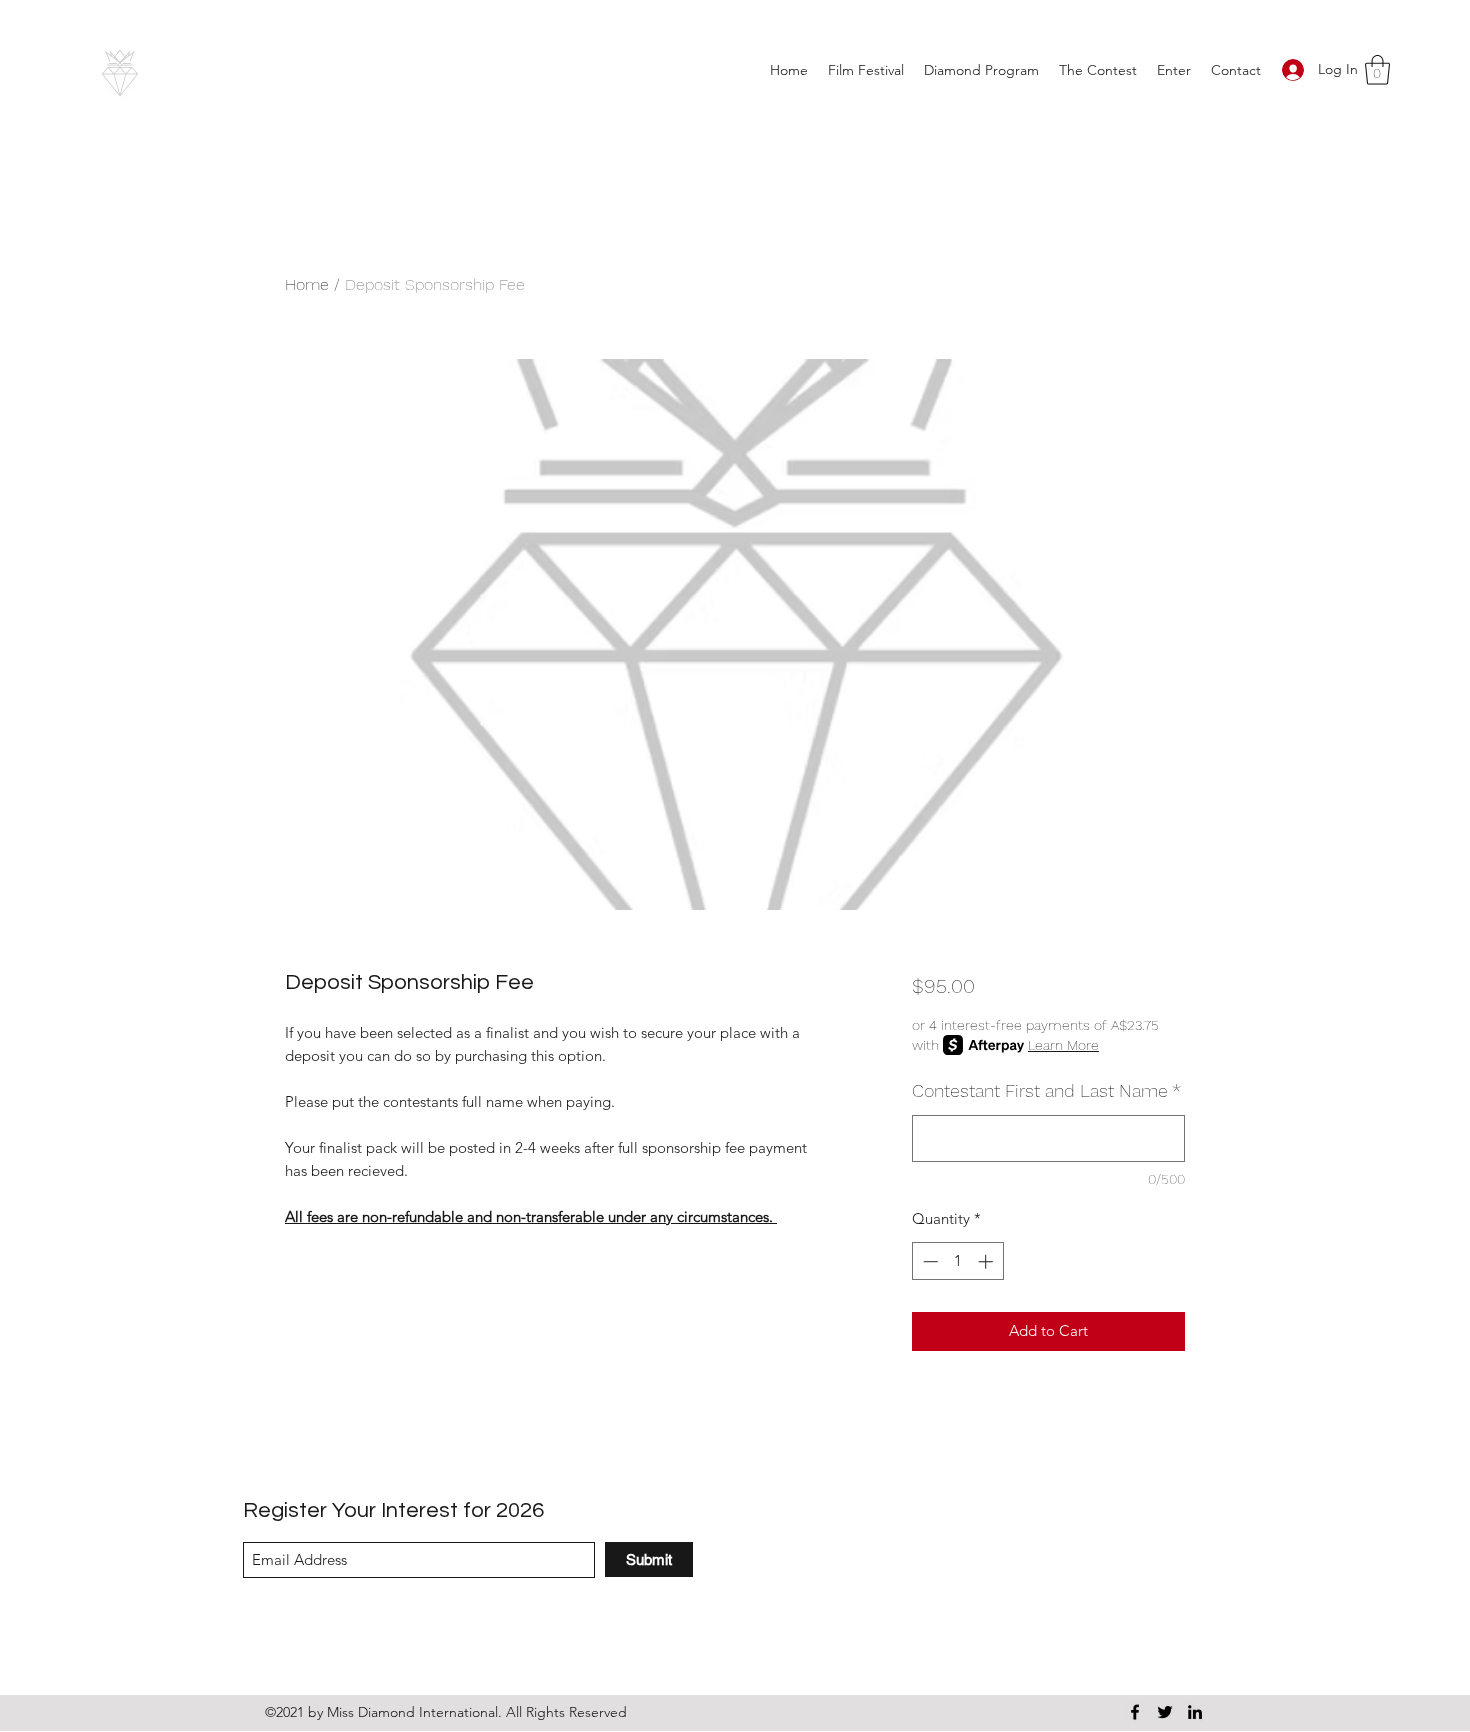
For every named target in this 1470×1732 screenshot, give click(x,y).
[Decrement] (928, 1261)
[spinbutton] (957, 1261)
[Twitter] (1165, 1712)
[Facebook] (1135, 1712)
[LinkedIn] (1195, 1712)
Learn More (1063, 1045)
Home (307, 284)
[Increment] (987, 1261)
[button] (1098, 70)
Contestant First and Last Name (1046, 1090)
